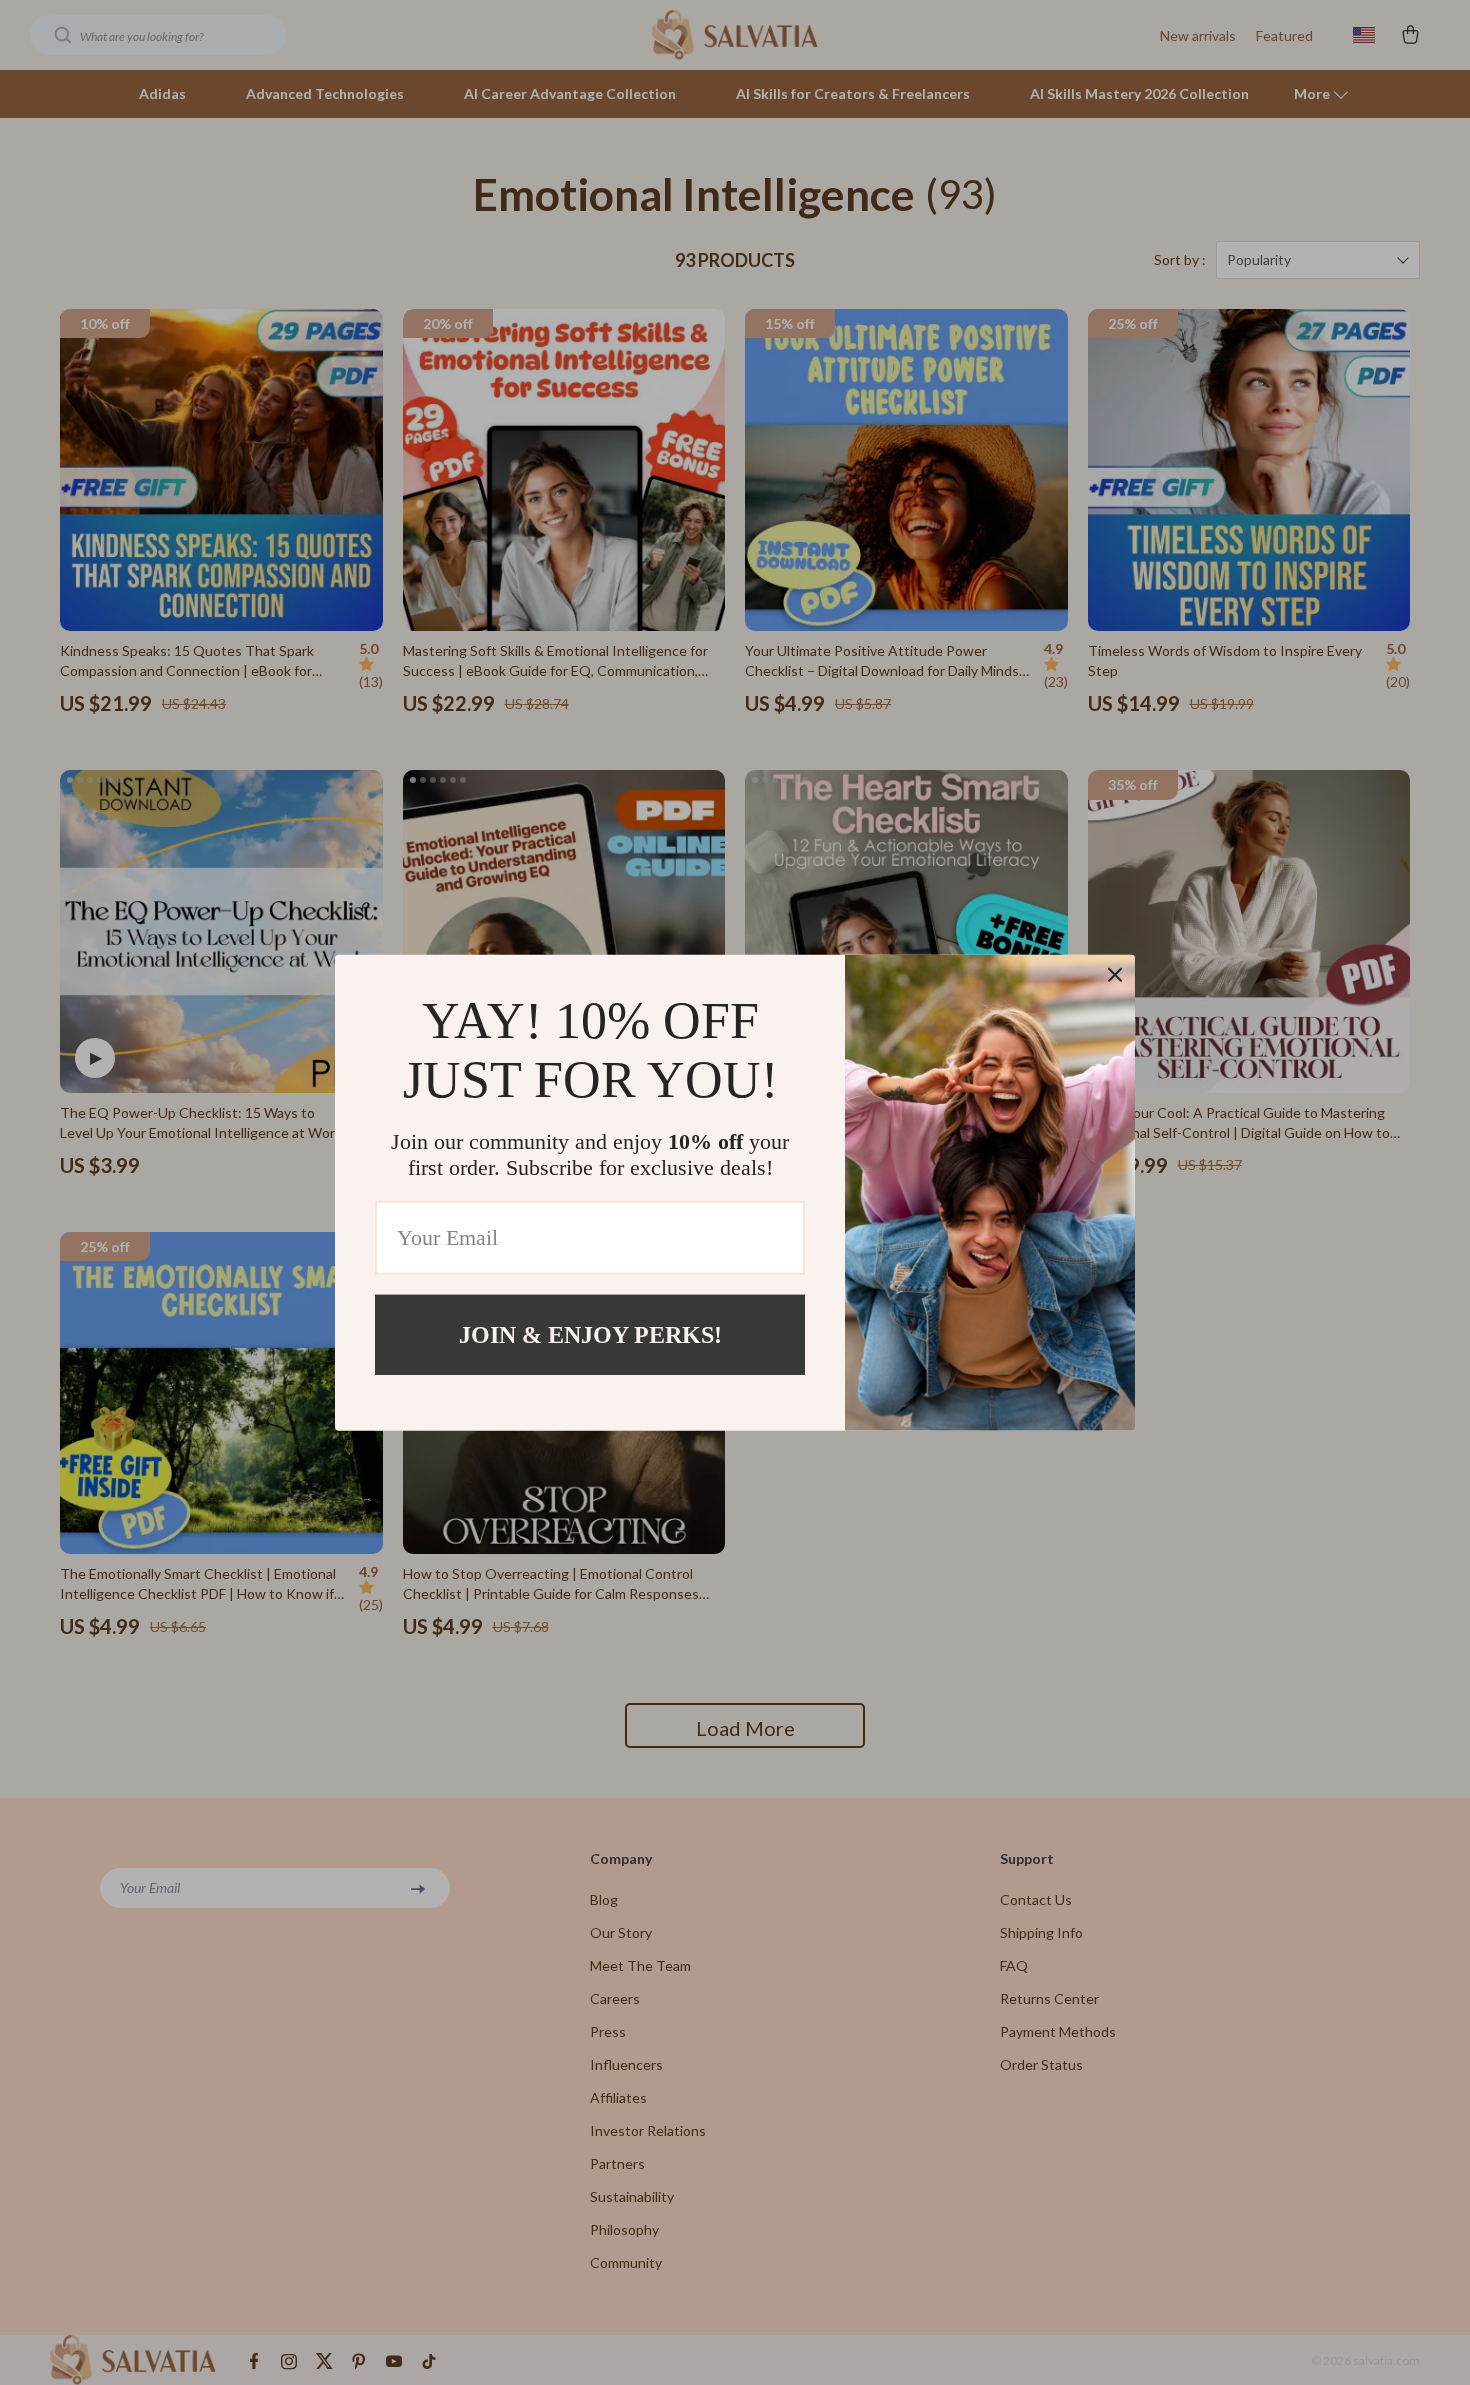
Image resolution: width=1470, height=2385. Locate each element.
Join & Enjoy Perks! (590, 1334)
